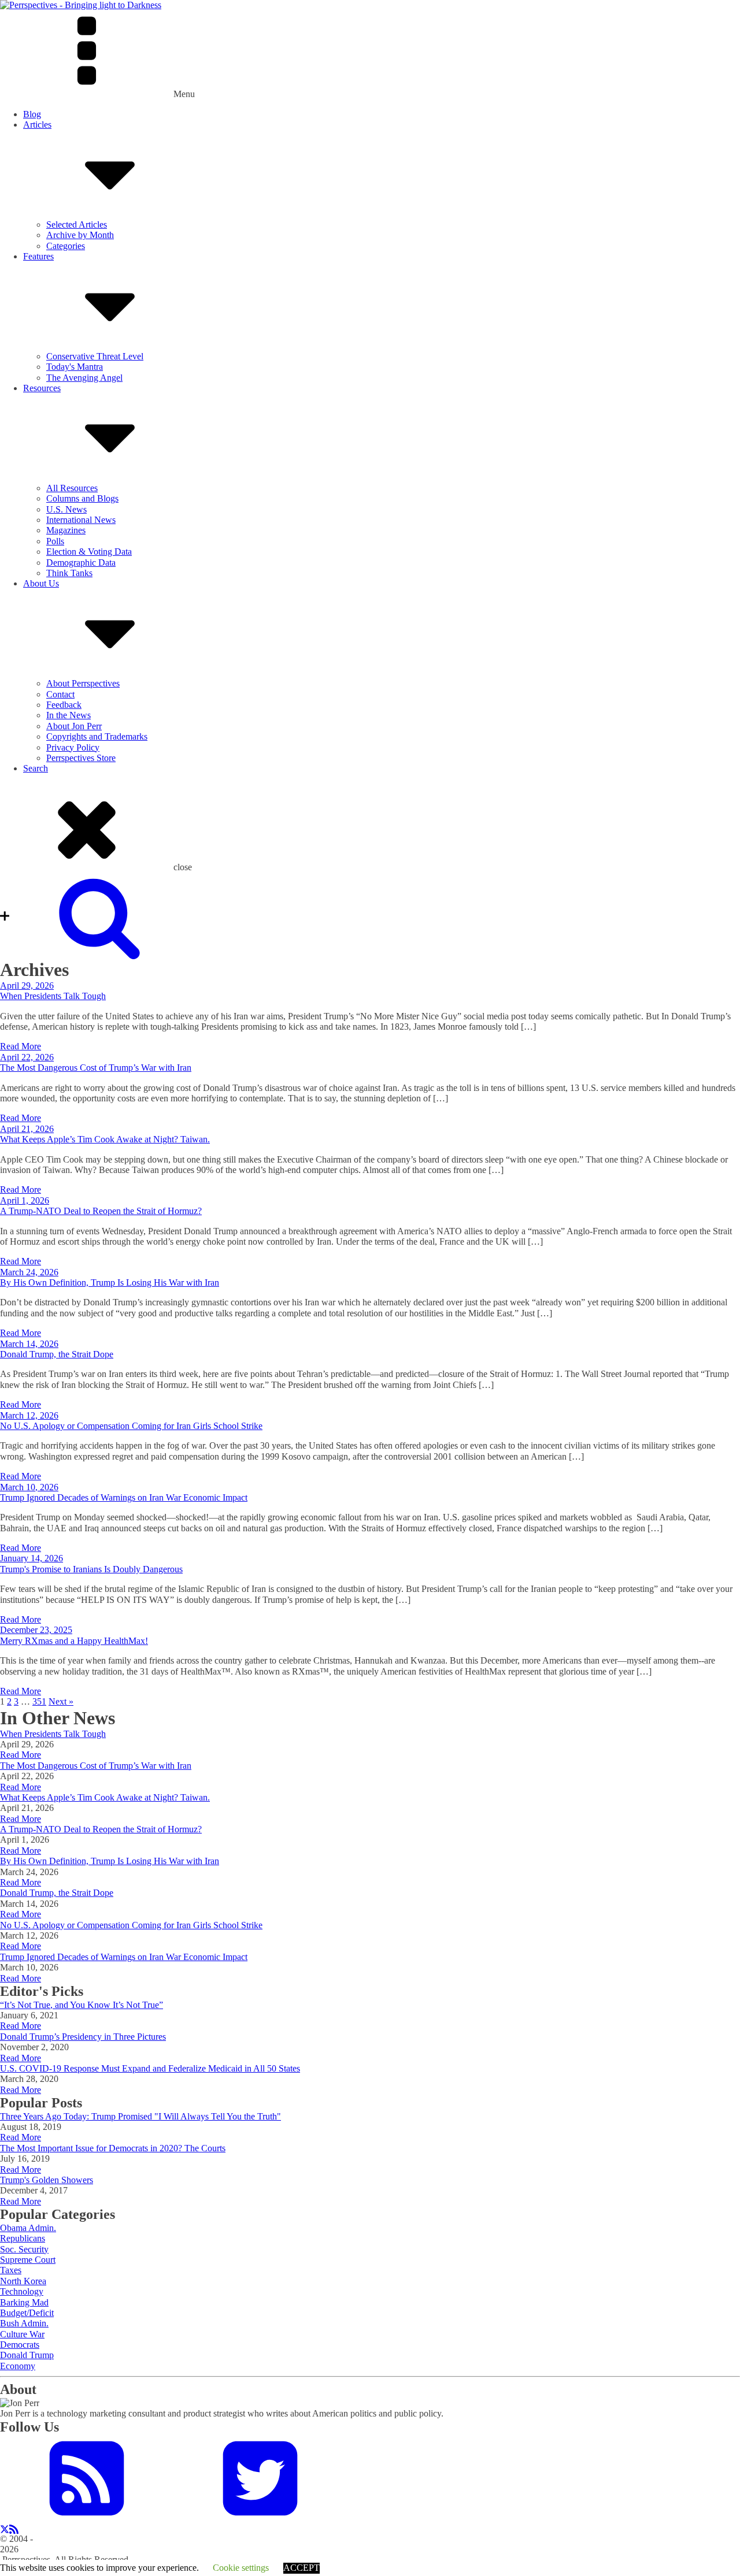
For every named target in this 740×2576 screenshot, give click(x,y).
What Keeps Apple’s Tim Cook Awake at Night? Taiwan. (105, 1139)
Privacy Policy (73, 747)
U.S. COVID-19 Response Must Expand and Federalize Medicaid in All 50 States (150, 2068)
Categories (66, 246)
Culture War (22, 2334)
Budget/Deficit (27, 2313)
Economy (18, 2366)
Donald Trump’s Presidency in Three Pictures (83, 2037)
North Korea (23, 2281)
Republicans (23, 2238)
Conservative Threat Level (95, 356)
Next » (61, 1701)
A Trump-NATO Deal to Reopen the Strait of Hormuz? (101, 1211)
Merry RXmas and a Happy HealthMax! (74, 1641)
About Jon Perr (74, 726)
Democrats (20, 2345)
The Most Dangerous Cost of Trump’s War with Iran (96, 1068)
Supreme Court (28, 2260)
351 (39, 1701)
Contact (60, 694)
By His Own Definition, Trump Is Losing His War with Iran (110, 1283)
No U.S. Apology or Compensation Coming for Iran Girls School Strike (131, 1426)
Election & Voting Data (89, 552)
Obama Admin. (28, 2228)
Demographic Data (81, 563)
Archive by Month (80, 235)
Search (36, 768)
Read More (21, 1046)
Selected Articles (77, 224)
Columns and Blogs (82, 498)
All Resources (72, 488)
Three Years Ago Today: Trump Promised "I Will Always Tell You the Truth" (140, 2116)
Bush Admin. (24, 2323)
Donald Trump (27, 2355)
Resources (42, 388)
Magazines (66, 530)
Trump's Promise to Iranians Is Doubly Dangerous (91, 1569)
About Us (41, 583)
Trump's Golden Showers (47, 2180)
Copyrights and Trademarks (97, 736)
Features (38, 256)
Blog (32, 114)
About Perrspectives (83, 683)
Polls (55, 541)
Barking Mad (24, 2302)
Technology (22, 2291)
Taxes (11, 2270)
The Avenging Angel (84, 378)
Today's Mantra (75, 367)
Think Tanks (69, 573)
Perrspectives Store (81, 758)
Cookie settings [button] (241, 2568)
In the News (69, 715)
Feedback (64, 705)
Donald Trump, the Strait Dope (57, 1354)
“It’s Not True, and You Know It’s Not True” (82, 2005)
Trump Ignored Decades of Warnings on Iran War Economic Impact (124, 1497)
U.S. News (66, 509)
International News (81, 520)
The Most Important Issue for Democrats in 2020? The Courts (113, 2148)
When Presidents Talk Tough (53, 996)
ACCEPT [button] (301, 2568)
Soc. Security (24, 2249)
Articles (37, 125)
